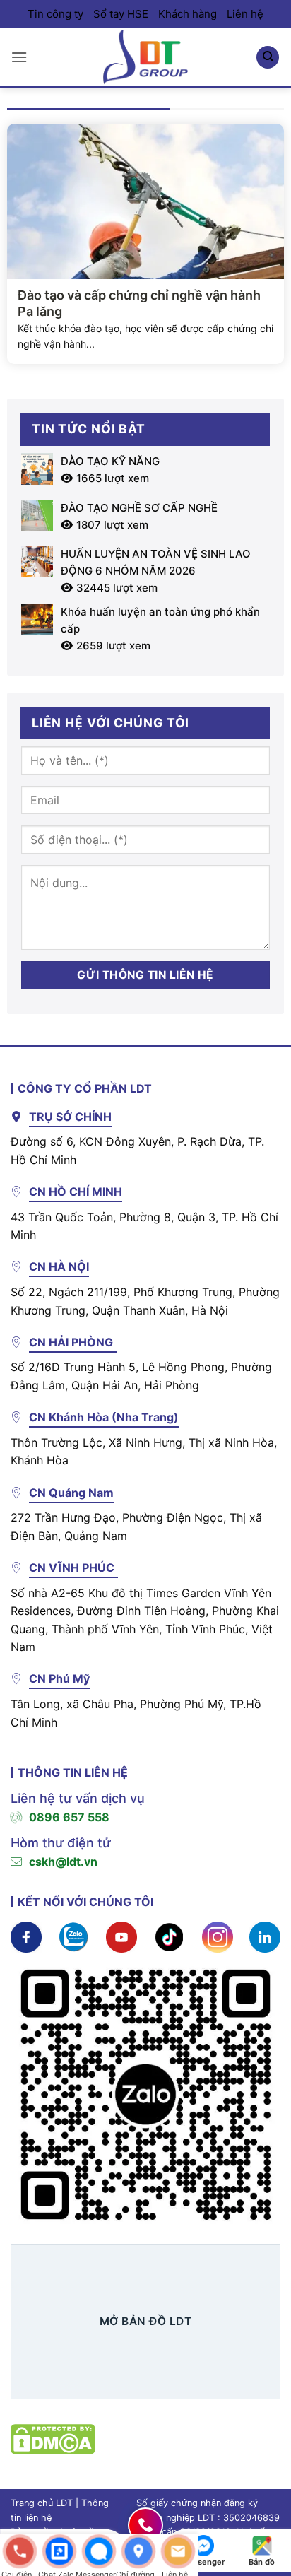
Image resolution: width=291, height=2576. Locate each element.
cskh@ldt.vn (63, 1862)
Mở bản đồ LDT (145, 2321)
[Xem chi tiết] (26, 1936)
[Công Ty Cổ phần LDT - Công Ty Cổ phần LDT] (145, 57)
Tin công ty (55, 14)
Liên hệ (245, 14)
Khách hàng (188, 14)
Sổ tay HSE (121, 14)
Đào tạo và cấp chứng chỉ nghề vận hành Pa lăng (139, 303)
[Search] (268, 58)
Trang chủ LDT (42, 2503)
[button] (19, 57)
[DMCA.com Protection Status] (53, 2438)
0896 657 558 (69, 1817)
